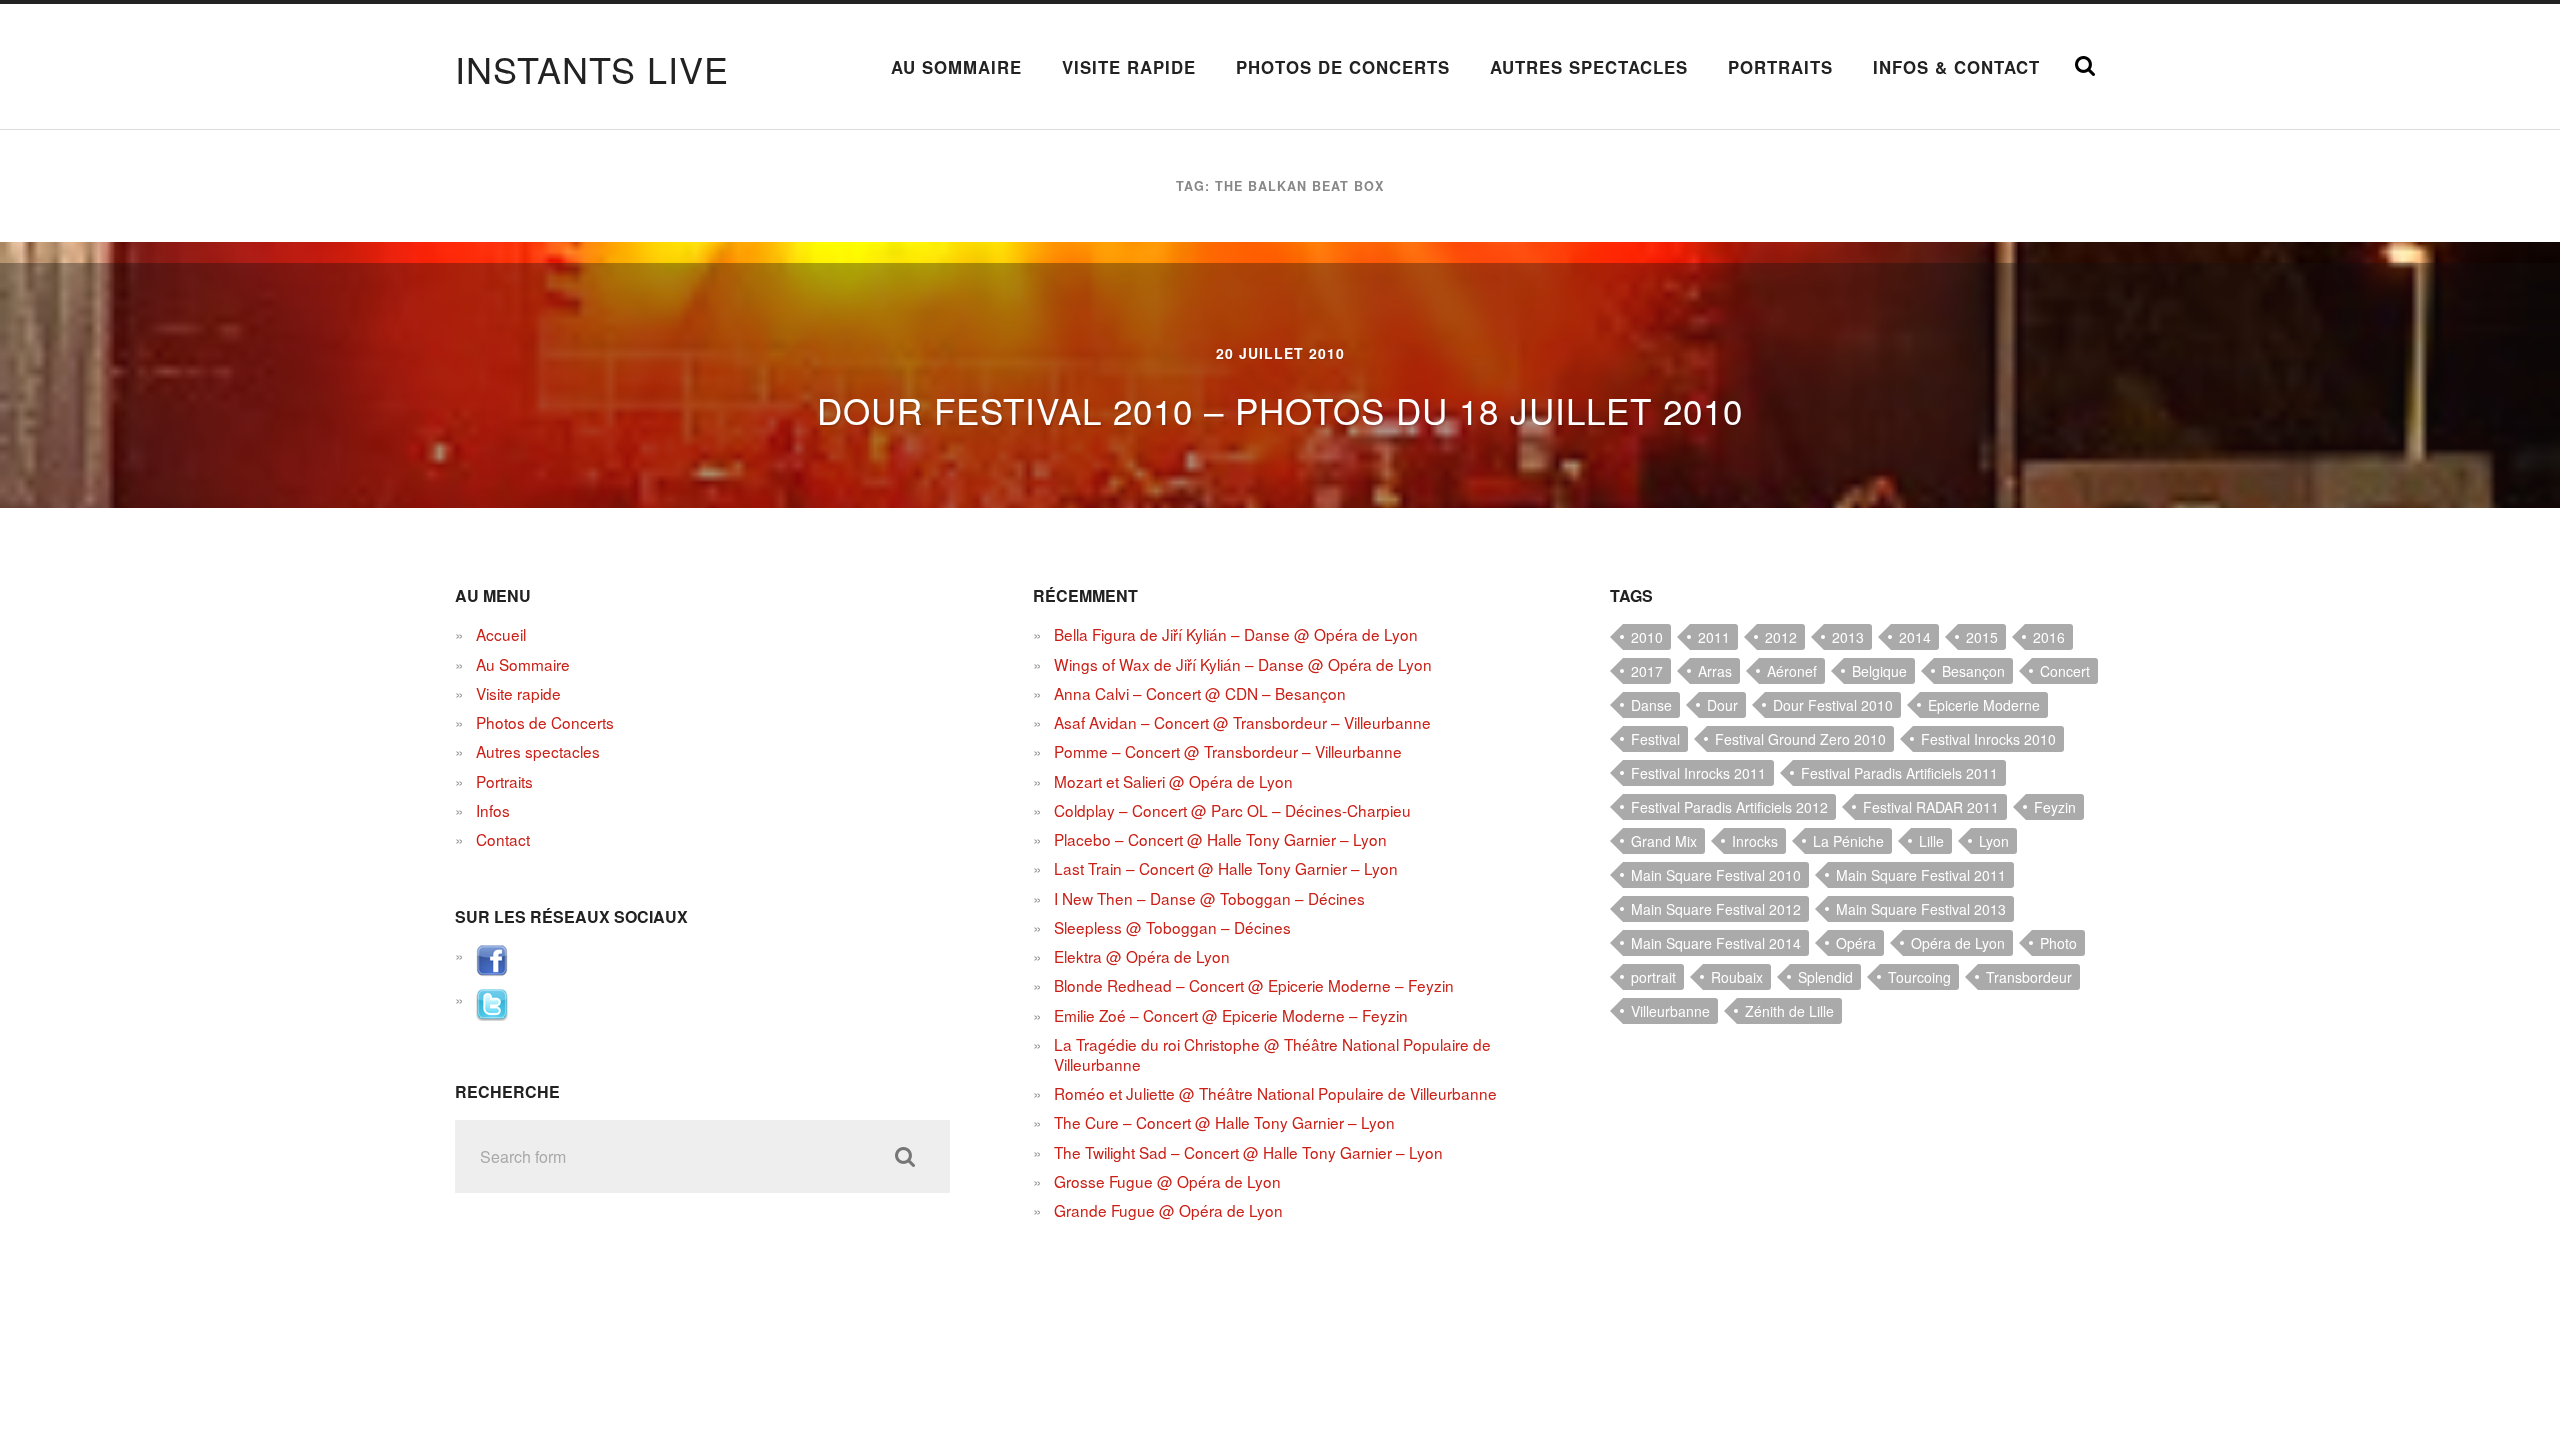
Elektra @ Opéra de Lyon (1142, 956)
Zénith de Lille (1789, 1011)
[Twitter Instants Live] (492, 1014)
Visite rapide (1129, 67)
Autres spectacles (1589, 67)
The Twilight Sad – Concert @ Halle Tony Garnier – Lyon (1248, 1152)
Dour (1722, 705)
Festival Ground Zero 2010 (1800, 739)
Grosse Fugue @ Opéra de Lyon (1167, 1181)
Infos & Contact (1956, 67)
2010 (1647, 637)
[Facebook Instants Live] (492, 970)
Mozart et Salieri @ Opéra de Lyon (1173, 781)
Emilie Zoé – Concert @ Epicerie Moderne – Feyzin (1231, 1015)
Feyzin (2055, 807)
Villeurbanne (1670, 1011)
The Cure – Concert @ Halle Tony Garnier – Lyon (1224, 1122)
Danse (1651, 705)
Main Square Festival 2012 (1716, 909)
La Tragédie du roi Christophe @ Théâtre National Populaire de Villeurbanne (1272, 1054)
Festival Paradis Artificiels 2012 (1729, 807)
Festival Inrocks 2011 (1698, 773)
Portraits (1780, 67)
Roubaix (1737, 977)
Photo (2058, 943)
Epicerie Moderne (1984, 705)
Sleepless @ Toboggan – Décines (1172, 927)
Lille (1931, 841)
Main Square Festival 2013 (1921, 909)
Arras (1715, 671)
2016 (2049, 637)
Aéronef (1792, 671)
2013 (1848, 637)
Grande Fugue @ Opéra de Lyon (1168, 1210)
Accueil (501, 634)
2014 (1915, 637)
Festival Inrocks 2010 (1988, 739)
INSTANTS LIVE (592, 68)
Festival (1655, 739)
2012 (1781, 637)
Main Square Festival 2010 (1716, 875)
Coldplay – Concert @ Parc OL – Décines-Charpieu (1232, 810)
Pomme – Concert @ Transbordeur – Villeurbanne (1228, 751)
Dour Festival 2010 (1833, 705)
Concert (2065, 671)
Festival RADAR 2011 (1931, 807)
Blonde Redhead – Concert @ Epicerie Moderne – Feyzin (1254, 985)
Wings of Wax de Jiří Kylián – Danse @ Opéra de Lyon (1243, 664)
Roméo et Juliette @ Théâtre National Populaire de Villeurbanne (1275, 1093)
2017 (1647, 671)
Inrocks (1755, 841)
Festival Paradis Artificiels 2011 (1899, 773)
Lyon (1994, 841)
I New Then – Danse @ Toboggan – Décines (1209, 898)
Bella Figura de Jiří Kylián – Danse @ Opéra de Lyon (1236, 634)
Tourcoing (1919, 977)
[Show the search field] (2085, 66)
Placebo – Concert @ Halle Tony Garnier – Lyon (1220, 839)
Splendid (1825, 977)
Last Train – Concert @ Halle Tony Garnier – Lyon (1226, 868)
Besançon (1973, 671)
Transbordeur (2029, 977)
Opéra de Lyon (1958, 943)
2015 (1982, 637)
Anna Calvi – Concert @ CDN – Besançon (1200, 693)
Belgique (1879, 671)
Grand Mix (1664, 841)
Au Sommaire (956, 67)
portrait (1653, 977)
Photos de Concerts (1343, 67)
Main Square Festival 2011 (1921, 875)
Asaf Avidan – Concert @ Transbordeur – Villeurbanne (1242, 722)
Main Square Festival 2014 (1716, 943)
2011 (1714, 637)
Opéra (1856, 943)
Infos (493, 810)
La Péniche (1848, 841)
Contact (503, 839)
